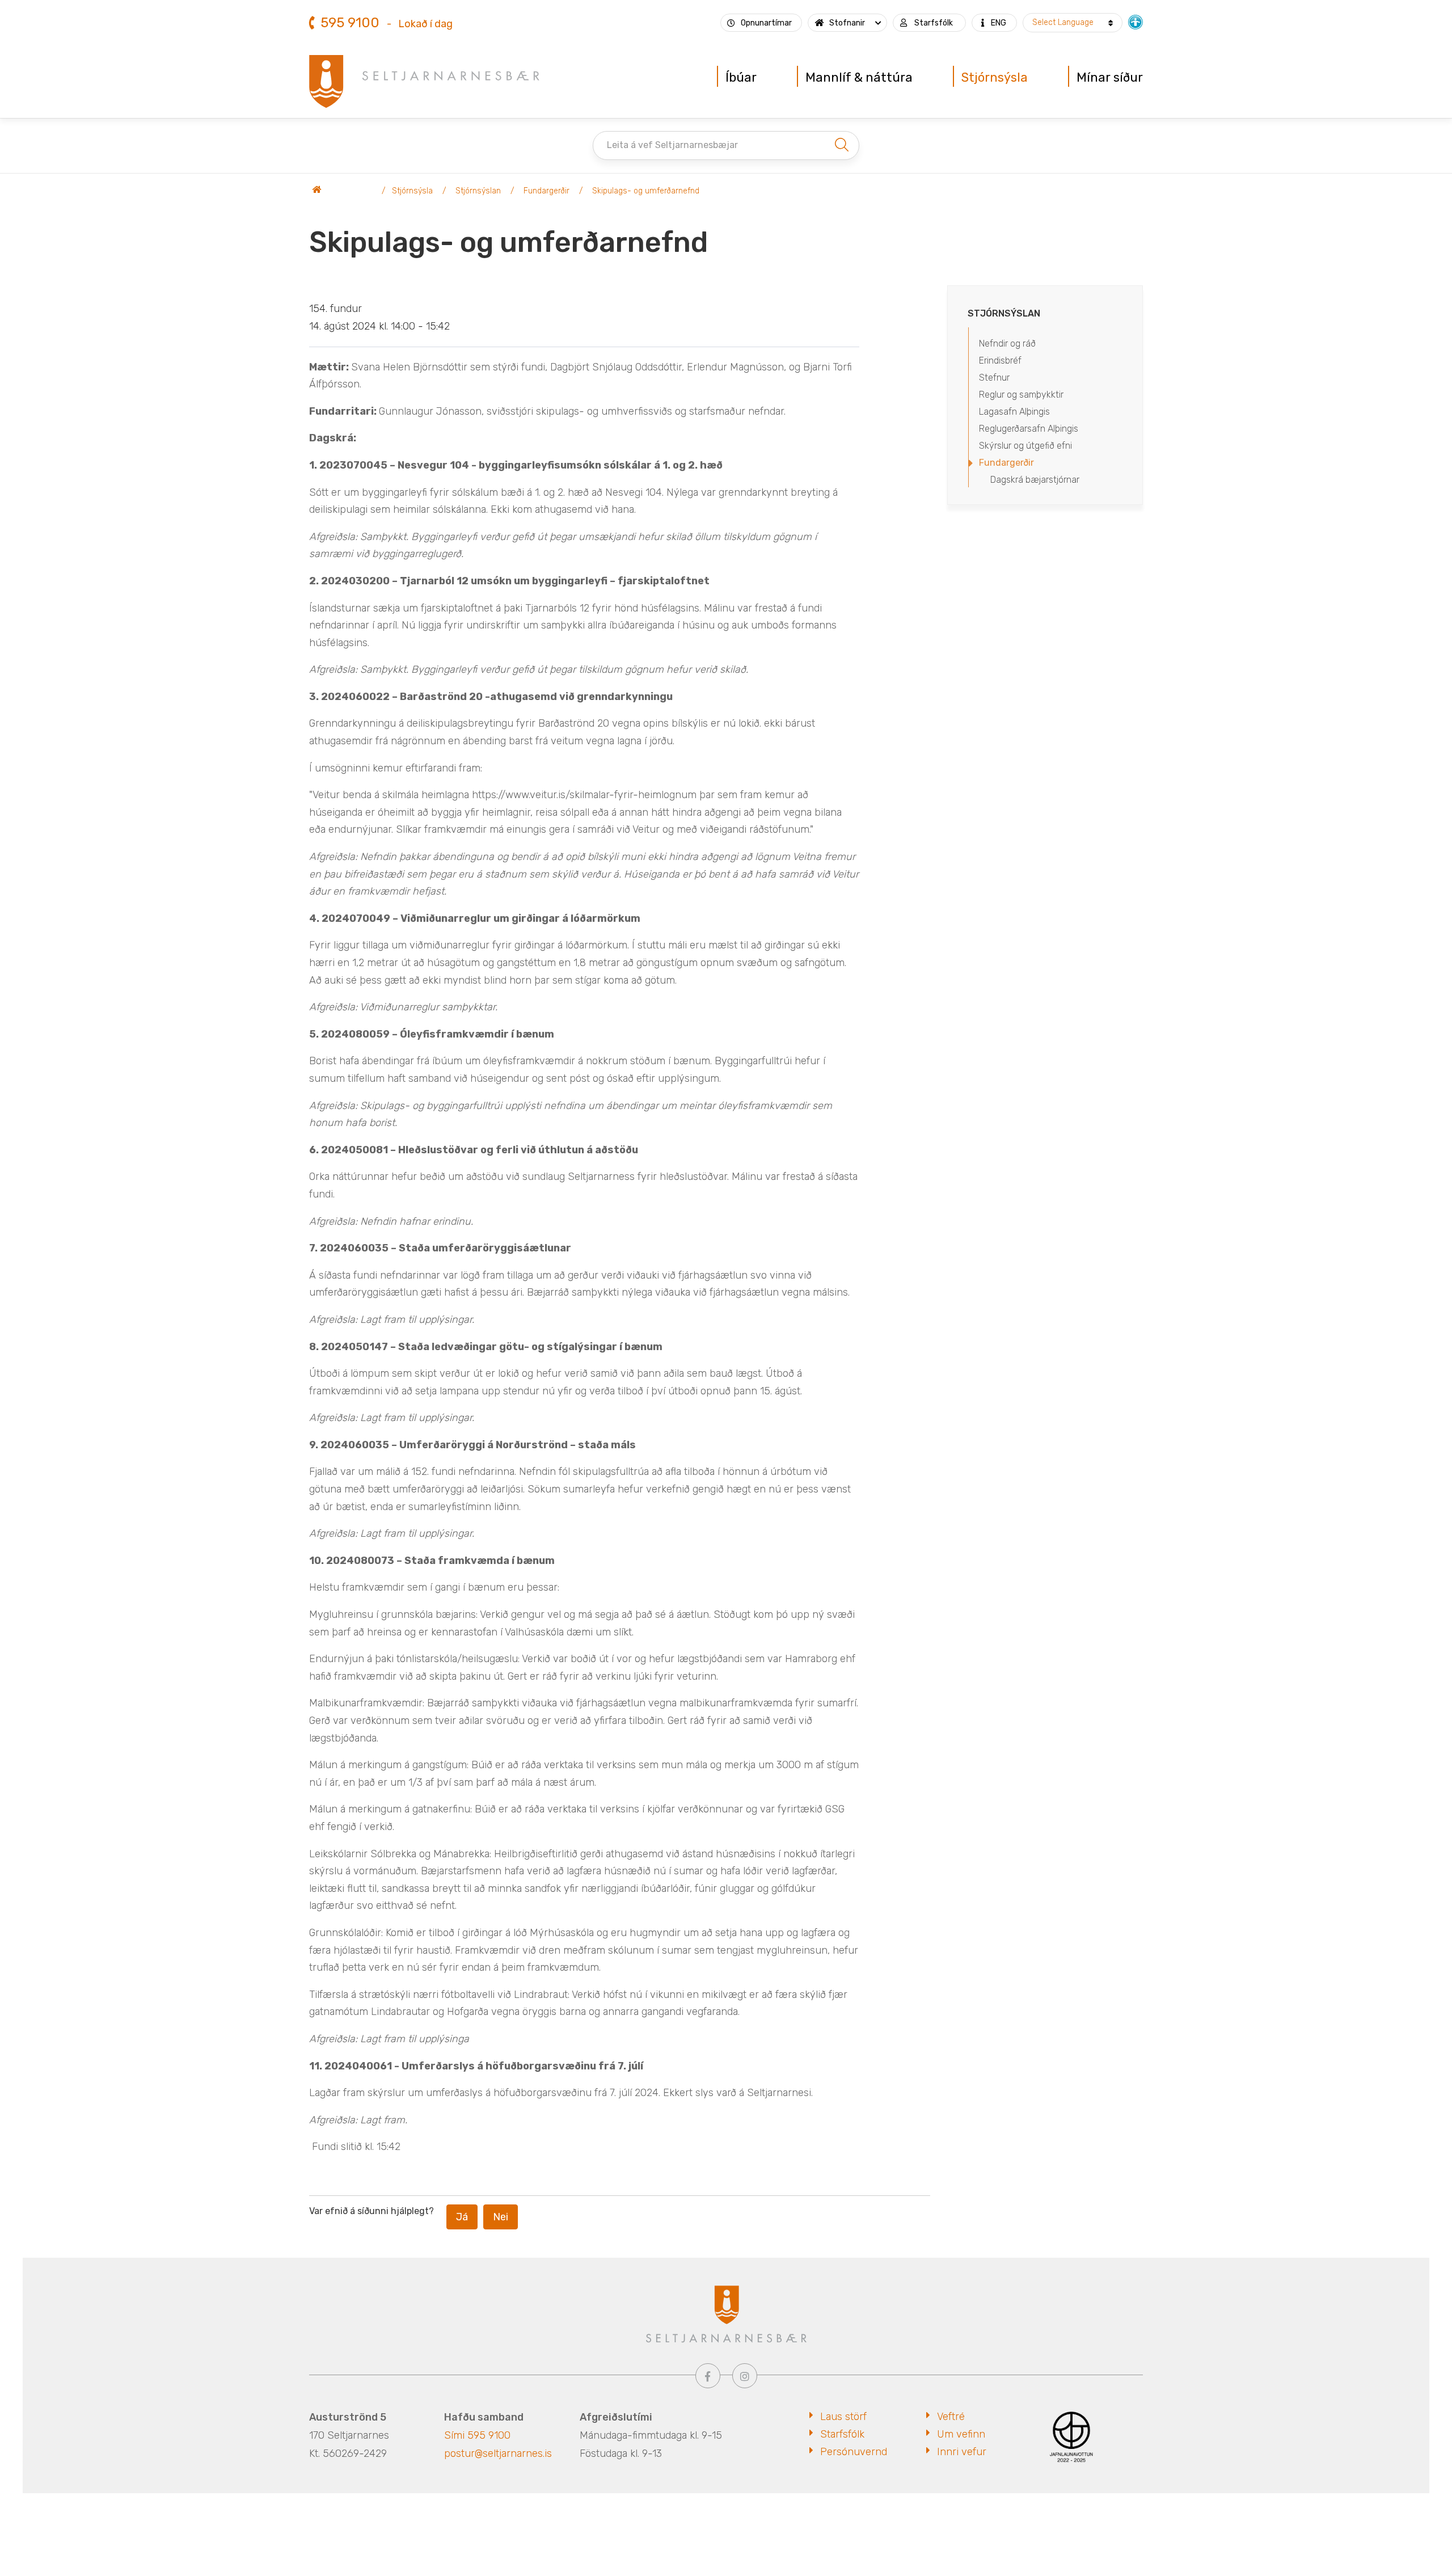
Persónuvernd (854, 2452)
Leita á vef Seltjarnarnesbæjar (672, 145)
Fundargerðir (546, 191)
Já (462, 2217)
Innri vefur (962, 2452)
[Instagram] (745, 2376)
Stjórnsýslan (478, 191)
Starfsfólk (842, 2434)
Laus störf (843, 2417)
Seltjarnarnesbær (343, 191)
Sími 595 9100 (477, 2435)
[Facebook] (708, 2376)
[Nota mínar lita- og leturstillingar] (1136, 21)
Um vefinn (961, 2434)
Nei (501, 2217)
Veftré (951, 2417)
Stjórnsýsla (412, 191)
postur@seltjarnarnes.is (498, 2453)
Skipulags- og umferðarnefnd (646, 191)
